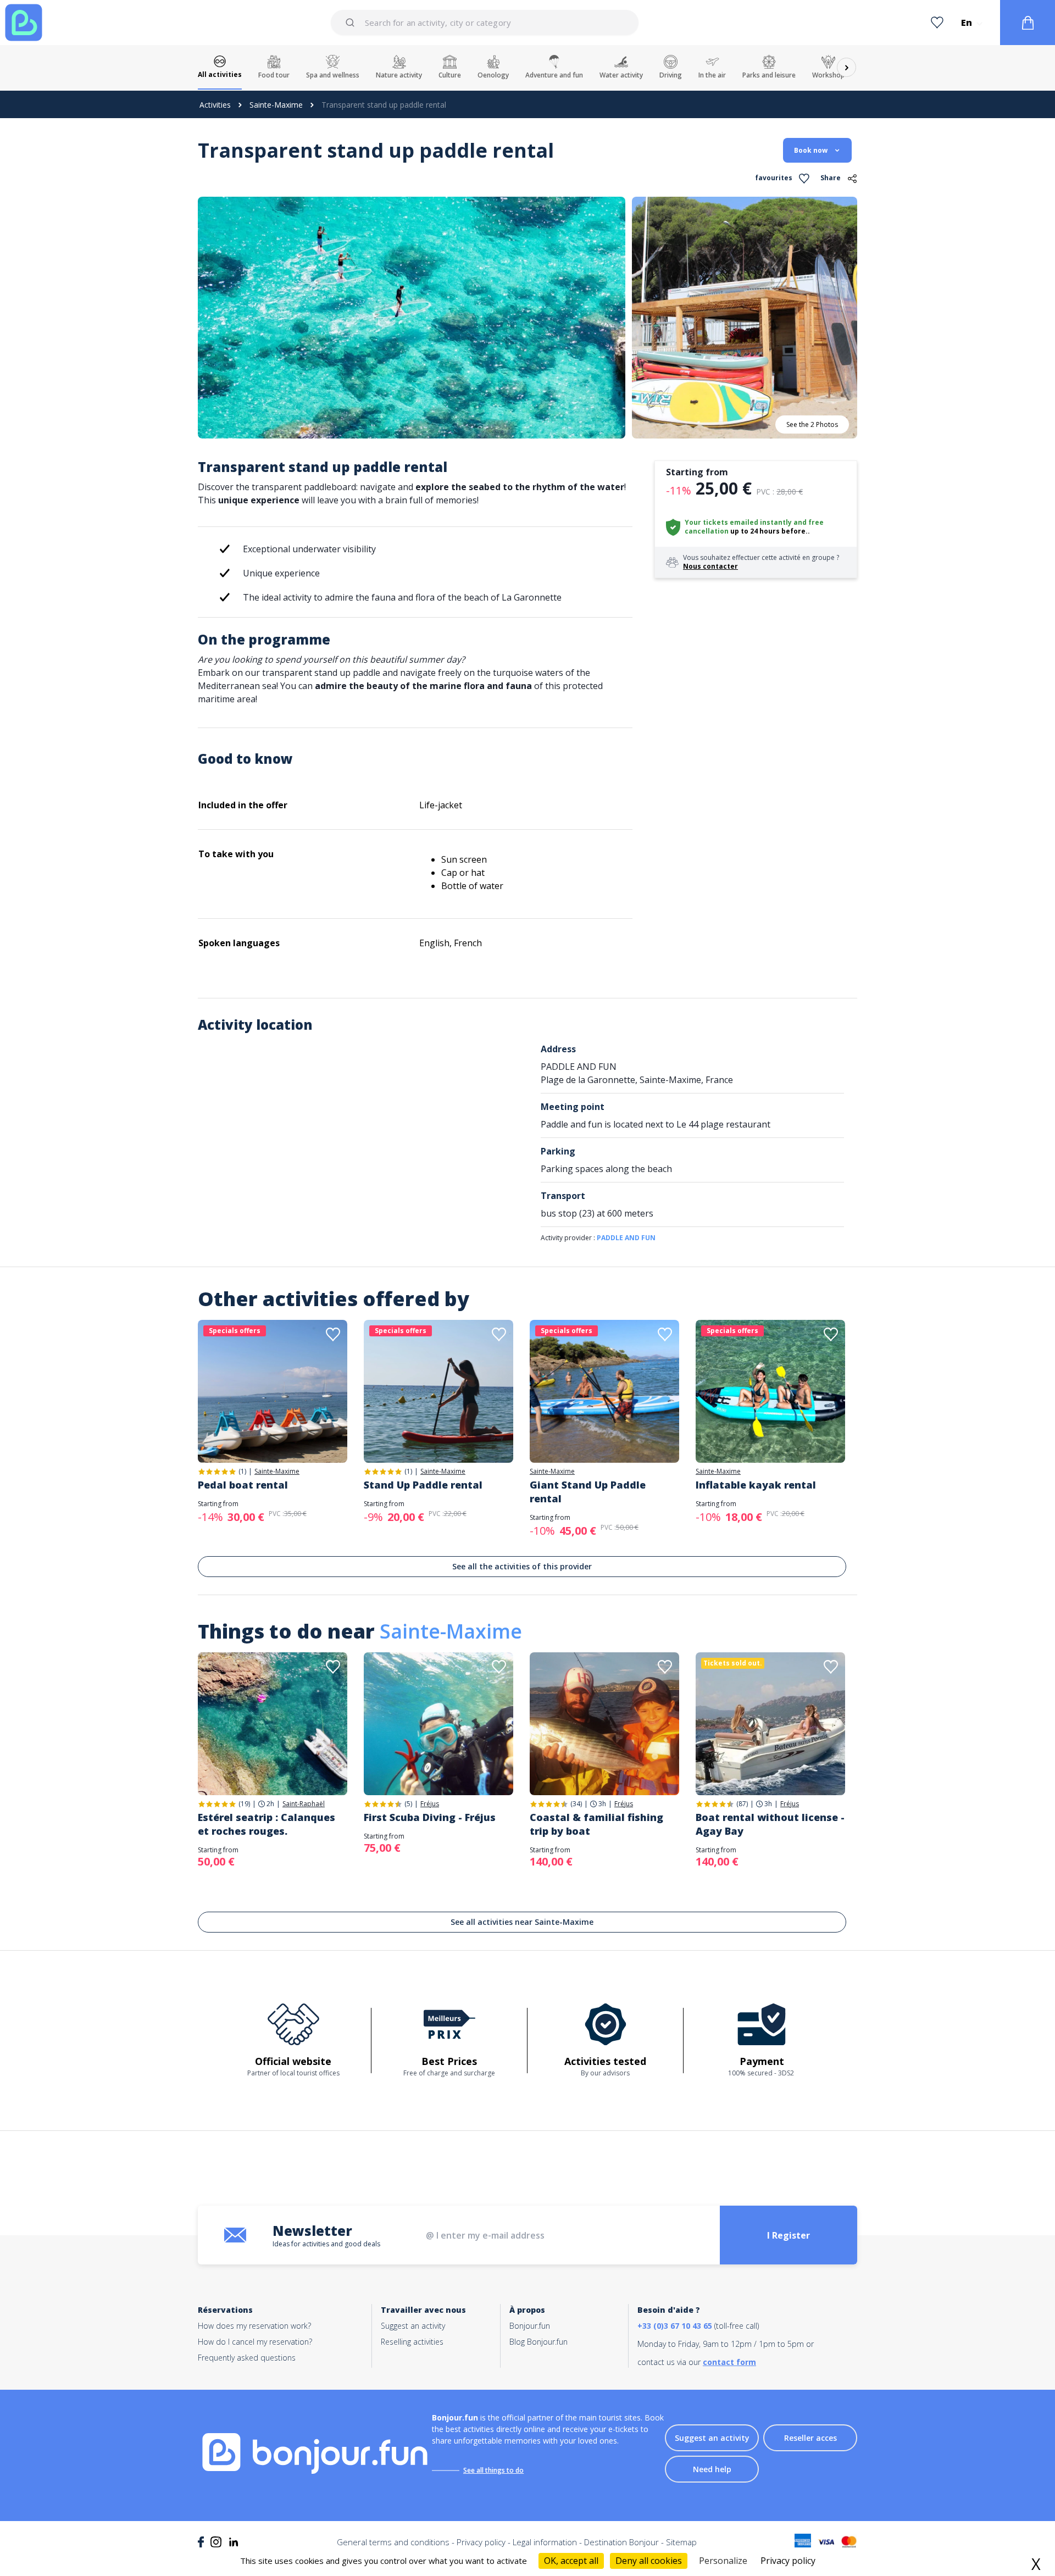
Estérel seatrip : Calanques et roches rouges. (266, 1824)
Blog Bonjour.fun (538, 2342)
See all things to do (493, 2470)
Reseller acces (810, 2438)
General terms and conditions (393, 2542)
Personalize (723, 2561)
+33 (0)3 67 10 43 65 (675, 2326)
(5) (408, 1804)
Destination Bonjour (621, 2542)
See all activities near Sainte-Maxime (522, 1922)
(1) (242, 1471)
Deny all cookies (649, 2561)
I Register (789, 2235)
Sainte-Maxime (276, 105)
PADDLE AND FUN (626, 1238)
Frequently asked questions (247, 2358)
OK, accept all (571, 2561)
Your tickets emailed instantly (738, 522)
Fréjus (430, 1804)
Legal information (545, 2542)
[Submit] (352, 23)
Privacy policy (481, 2542)
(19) (244, 1804)
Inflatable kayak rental (756, 1485)
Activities (215, 105)
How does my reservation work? (254, 2326)
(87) (742, 1804)
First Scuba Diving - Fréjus (430, 1817)
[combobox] (485, 23)
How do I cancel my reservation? (255, 2342)
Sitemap (681, 2542)
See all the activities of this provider (522, 1566)
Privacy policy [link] (788, 2561)
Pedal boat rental (243, 1485)
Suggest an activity (413, 2326)
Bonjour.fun (530, 2326)
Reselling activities (412, 2342)
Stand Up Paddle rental (423, 1485)
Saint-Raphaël (304, 1804)
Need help (712, 2469)
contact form (729, 2362)
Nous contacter (710, 566)
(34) (576, 1804)
